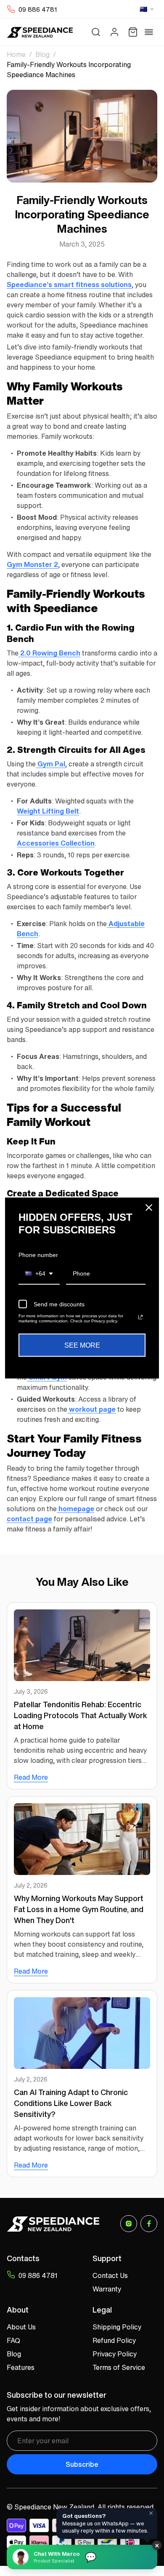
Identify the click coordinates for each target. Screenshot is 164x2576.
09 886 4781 (38, 9)
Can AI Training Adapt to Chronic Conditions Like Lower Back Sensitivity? (71, 2103)
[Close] (149, 1207)
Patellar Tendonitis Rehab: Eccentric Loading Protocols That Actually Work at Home (81, 1715)
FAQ (13, 2340)
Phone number (38, 1254)
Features (21, 2367)
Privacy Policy (115, 2354)
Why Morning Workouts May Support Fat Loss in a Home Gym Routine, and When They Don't (79, 1909)
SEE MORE (82, 1345)
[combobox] (39, 1274)
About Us (21, 2327)
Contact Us (110, 2275)
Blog (42, 54)
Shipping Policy (117, 2327)
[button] (96, 32)
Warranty (107, 2289)
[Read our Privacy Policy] (140, 1317)
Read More (31, 1777)
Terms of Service (119, 2367)
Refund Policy (114, 2340)
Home (16, 54)
